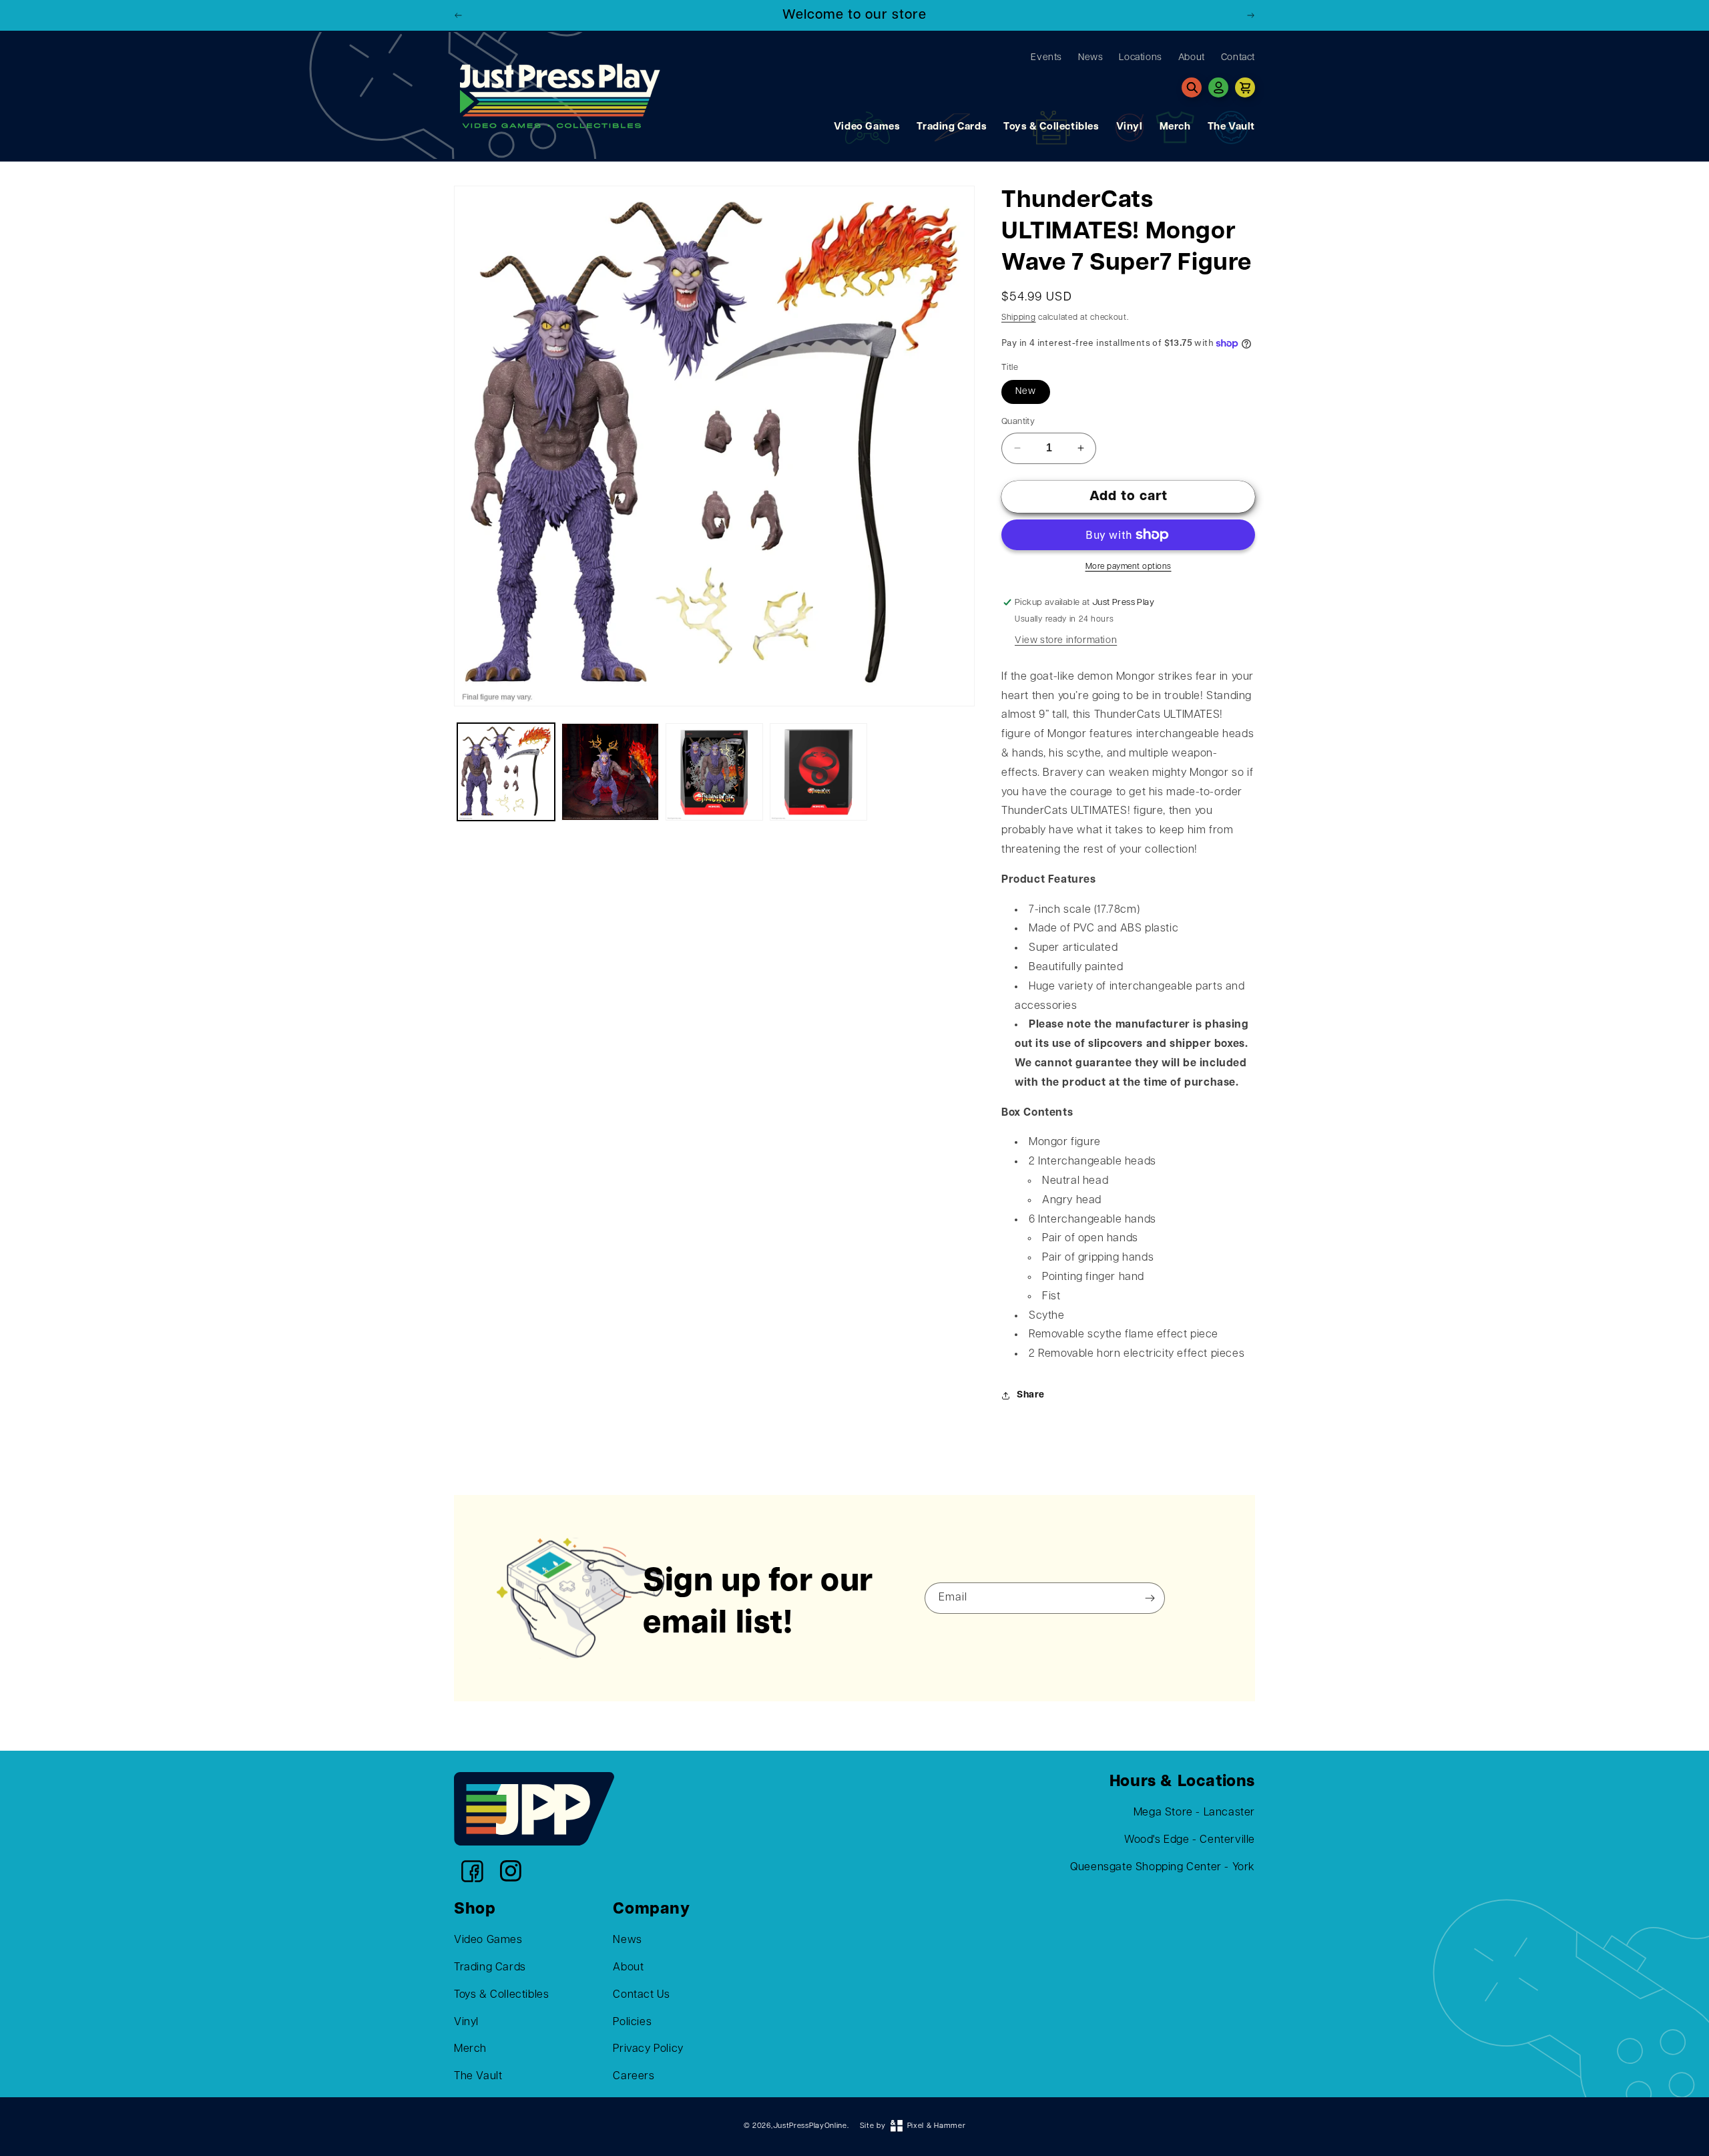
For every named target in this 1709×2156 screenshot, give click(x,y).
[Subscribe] (1150, 1598)
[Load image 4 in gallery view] (818, 772)
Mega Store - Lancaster (1194, 1813)
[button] (1192, 87)
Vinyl (1130, 127)
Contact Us (641, 1995)
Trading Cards (952, 127)
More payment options (1129, 567)
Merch (1175, 127)
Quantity (1018, 422)
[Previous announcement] (459, 15)
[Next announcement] (1250, 15)
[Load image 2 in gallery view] (610, 772)
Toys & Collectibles (1051, 127)
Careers (634, 2077)
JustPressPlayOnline (810, 2126)
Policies (632, 2022)
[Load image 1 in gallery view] (506, 772)
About (628, 1968)
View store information (1066, 641)
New (1026, 392)
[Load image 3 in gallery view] (714, 772)
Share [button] (1031, 1395)
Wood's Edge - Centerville (1190, 1840)
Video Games (867, 127)
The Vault (1231, 127)
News (627, 1940)
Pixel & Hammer (937, 2126)
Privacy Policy (648, 2049)
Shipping (1019, 318)
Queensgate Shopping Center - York (1163, 1868)
